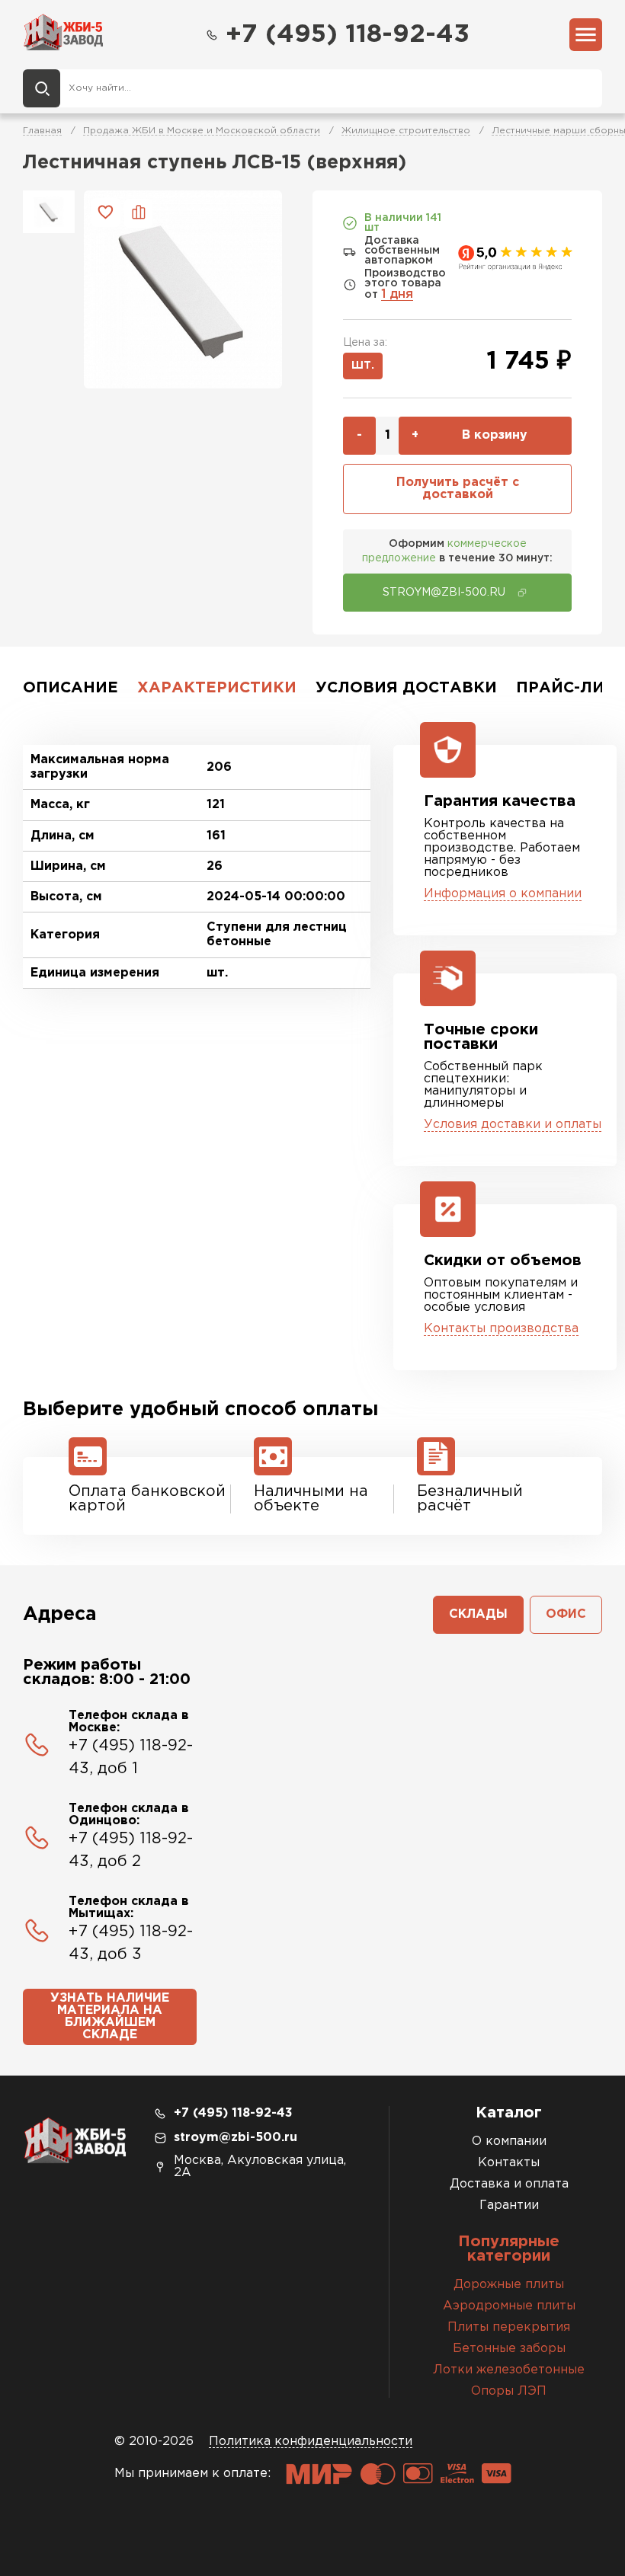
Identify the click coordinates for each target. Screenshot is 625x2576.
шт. (363, 366)
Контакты (509, 2163)
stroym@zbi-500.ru (236, 2138)
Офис (566, 1614)
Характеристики (217, 688)
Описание (71, 688)
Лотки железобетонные (509, 2370)
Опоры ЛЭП (509, 2391)
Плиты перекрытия (509, 2327)
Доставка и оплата (509, 2184)
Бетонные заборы (509, 2349)
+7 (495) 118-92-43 (348, 35)
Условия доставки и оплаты (513, 1125)
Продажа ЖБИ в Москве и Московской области (202, 131)
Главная (42, 131)
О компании (509, 2141)
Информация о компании (503, 894)
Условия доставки (406, 688)
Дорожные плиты (509, 2285)
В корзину (495, 435)
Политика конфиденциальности (311, 2442)
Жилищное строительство (406, 131)
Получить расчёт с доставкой (458, 489)
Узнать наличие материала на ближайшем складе (110, 2017)
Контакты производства (501, 1329)
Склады (478, 1614)
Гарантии (509, 2205)
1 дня (397, 294)
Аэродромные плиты (509, 2306)
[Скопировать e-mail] (522, 593)
